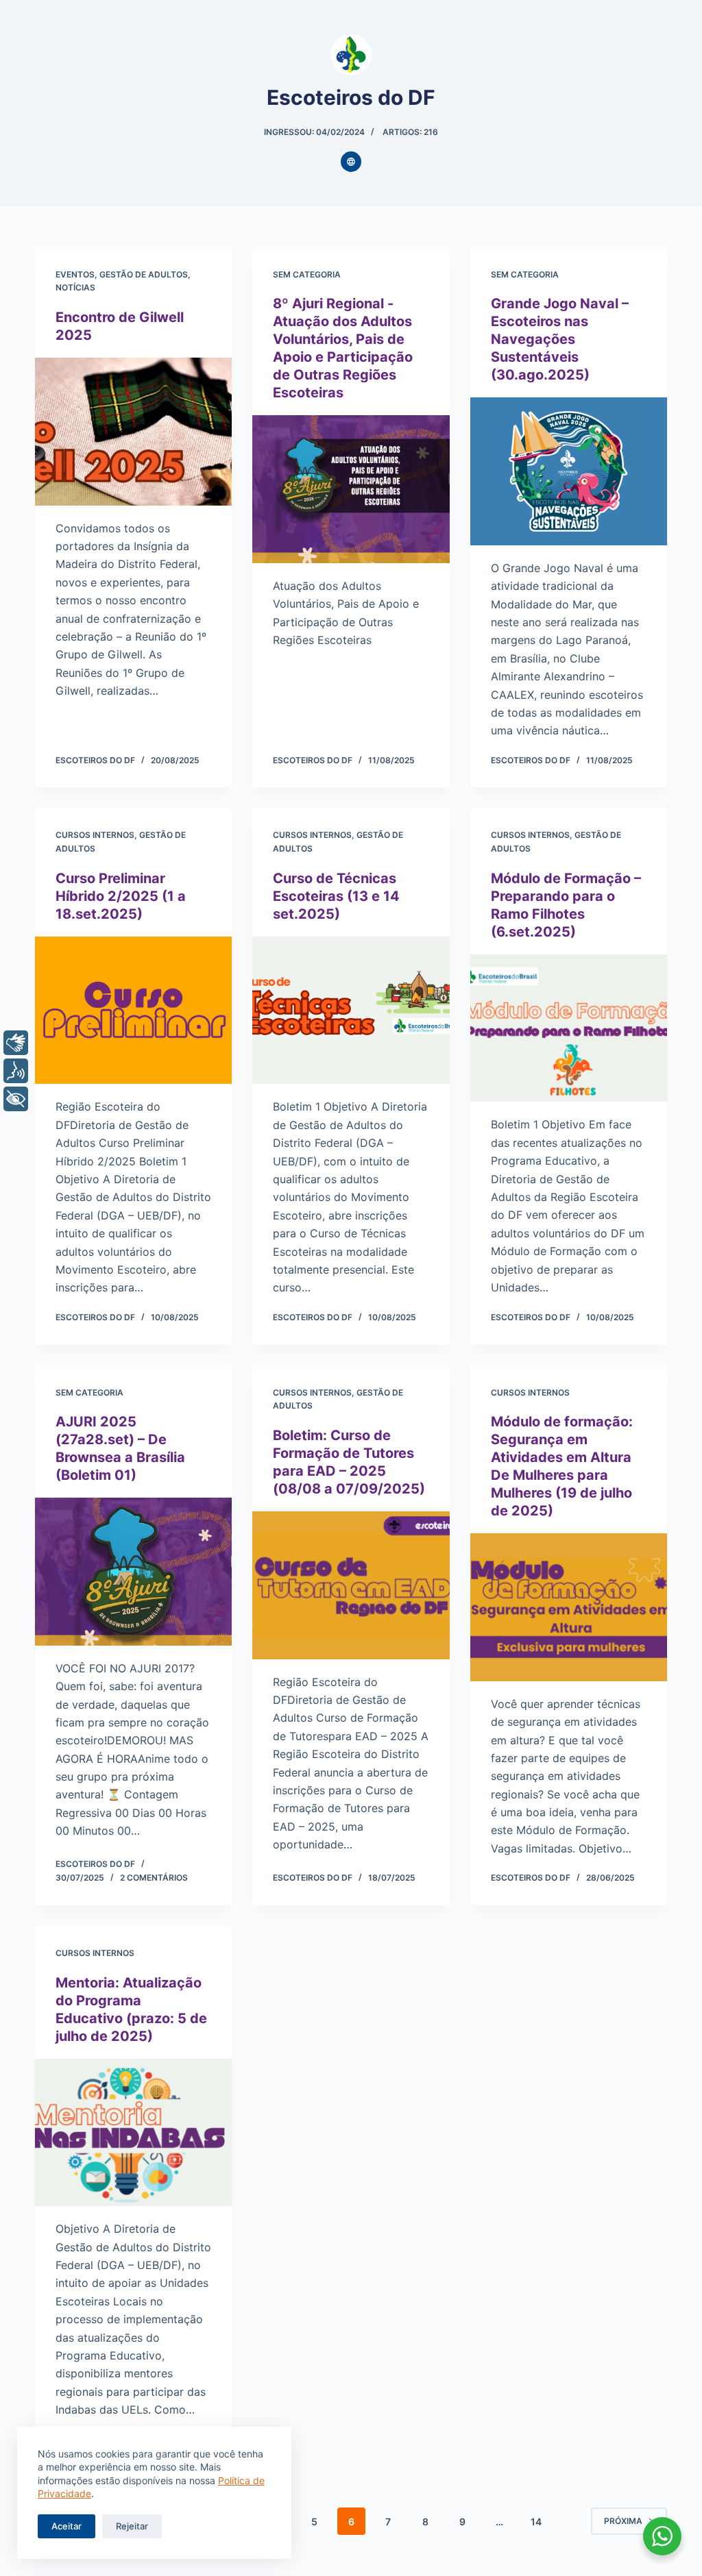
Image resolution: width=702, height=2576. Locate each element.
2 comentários (154, 1878)
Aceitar (66, 2526)
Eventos (75, 274)
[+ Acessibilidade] (16, 1099)
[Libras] (16, 1043)
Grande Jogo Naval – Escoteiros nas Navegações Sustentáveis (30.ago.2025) (560, 339)
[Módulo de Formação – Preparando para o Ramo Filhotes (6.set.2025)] (569, 1028)
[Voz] (16, 1071)
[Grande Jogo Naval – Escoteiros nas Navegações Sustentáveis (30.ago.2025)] (569, 471)
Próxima (623, 2521)
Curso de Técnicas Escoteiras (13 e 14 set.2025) (336, 896)
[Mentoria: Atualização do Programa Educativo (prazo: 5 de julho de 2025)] (133, 2132)
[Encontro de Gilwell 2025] (133, 431)
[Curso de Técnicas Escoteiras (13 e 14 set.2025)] (351, 1010)
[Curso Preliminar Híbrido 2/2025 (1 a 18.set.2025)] (133, 1010)
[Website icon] (351, 162)
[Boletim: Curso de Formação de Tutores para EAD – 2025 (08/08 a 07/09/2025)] (351, 1585)
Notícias (75, 287)
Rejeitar (132, 2526)
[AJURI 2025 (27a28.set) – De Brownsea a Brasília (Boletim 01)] (133, 1571)
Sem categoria (307, 274)
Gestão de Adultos (144, 274)
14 (536, 2522)
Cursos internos (95, 835)
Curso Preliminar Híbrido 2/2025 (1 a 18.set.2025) (121, 896)
